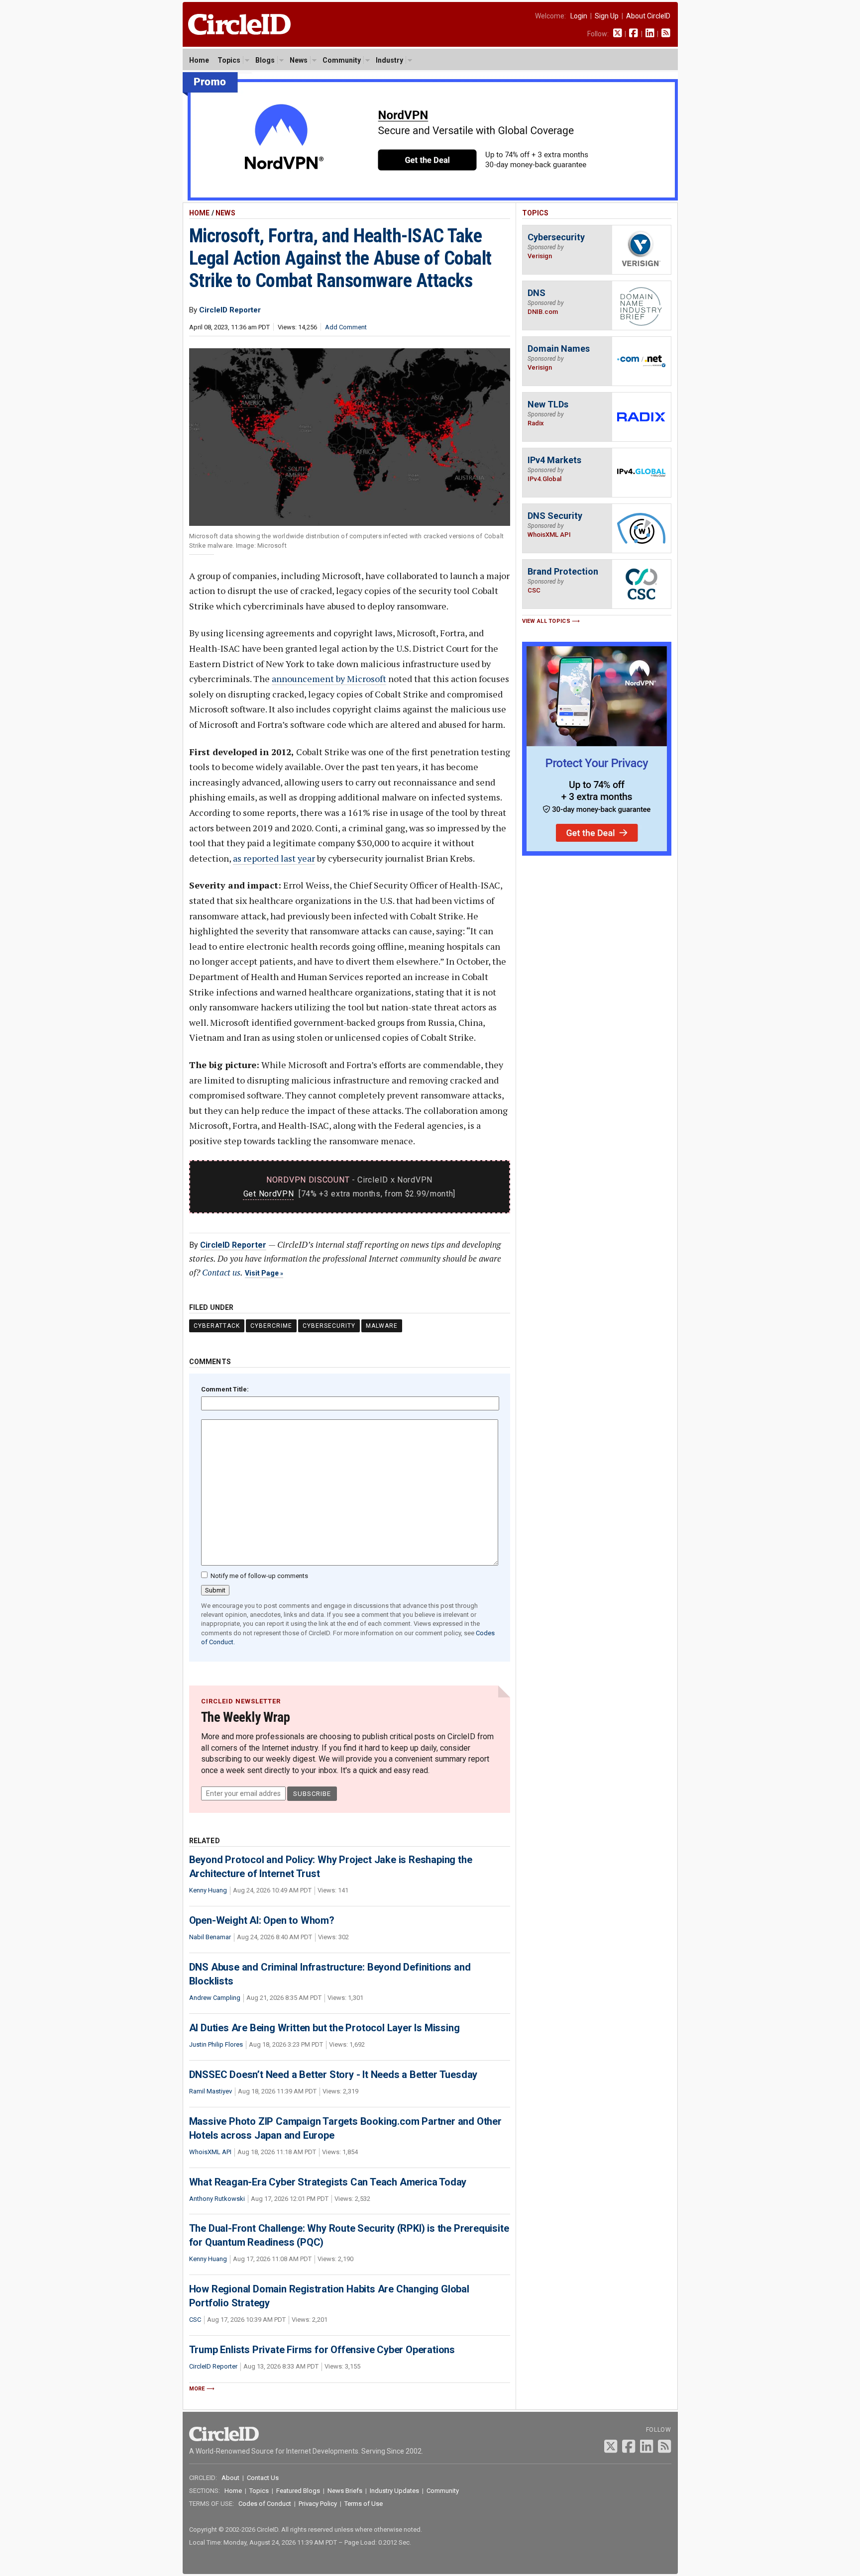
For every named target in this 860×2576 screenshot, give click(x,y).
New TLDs (548, 404)
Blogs (265, 60)
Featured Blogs (298, 2491)
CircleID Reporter (233, 1245)
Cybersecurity (329, 1326)
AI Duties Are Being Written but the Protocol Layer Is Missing (324, 2028)
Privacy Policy (318, 2504)
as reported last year (274, 858)
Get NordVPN (269, 1194)
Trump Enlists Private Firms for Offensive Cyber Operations (322, 2350)
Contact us (221, 1272)
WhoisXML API (210, 2152)
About (230, 2478)
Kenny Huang (208, 1890)
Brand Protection (563, 571)
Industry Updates (394, 2491)
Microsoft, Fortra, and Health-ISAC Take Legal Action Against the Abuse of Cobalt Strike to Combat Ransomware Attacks (340, 258)
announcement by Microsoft (329, 679)
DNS (537, 293)
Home (199, 60)
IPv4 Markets (554, 460)
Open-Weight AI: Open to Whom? (262, 1920)
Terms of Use (364, 2504)
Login (579, 16)
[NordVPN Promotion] (430, 198)
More (197, 2389)
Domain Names (559, 348)
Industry (389, 60)
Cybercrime (271, 1326)
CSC (195, 2320)
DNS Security (555, 516)
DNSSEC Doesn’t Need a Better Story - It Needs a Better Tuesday (333, 2075)
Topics (229, 60)
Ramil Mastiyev (211, 2091)
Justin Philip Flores (216, 2044)
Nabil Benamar (210, 1937)
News (299, 60)
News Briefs (345, 2491)
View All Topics (546, 621)
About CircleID (648, 16)
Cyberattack (217, 1326)
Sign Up (607, 16)
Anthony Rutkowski (217, 2199)
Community (342, 60)
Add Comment (346, 327)
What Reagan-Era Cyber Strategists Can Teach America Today (328, 2182)
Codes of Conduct (265, 2504)
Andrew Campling (215, 1998)
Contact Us (263, 2478)
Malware (382, 1326)
